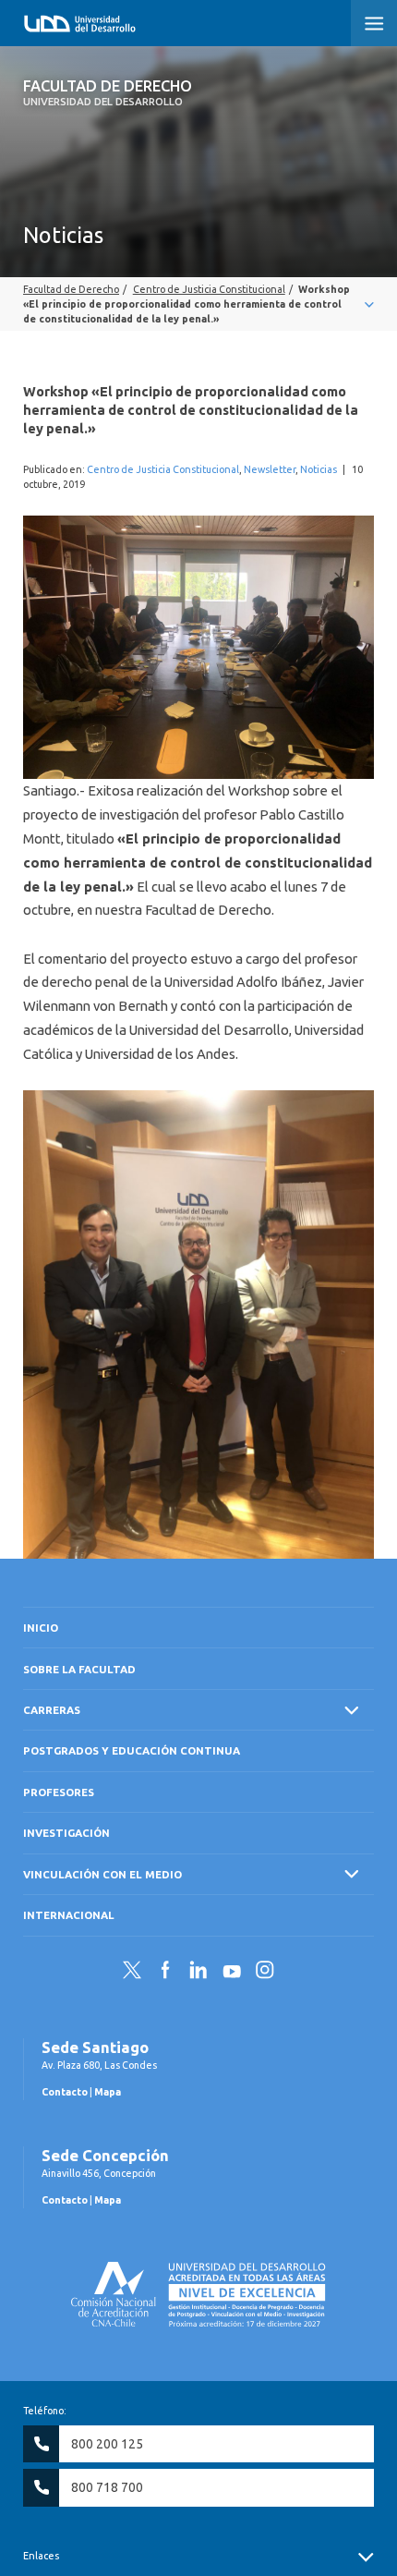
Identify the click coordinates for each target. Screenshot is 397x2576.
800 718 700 (107, 2487)
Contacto (65, 2092)
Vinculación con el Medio (102, 1874)
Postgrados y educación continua (132, 1750)
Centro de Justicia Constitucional (163, 469)
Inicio (41, 1628)
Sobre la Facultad (79, 1669)
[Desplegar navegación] (198, 304)
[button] (374, 23)
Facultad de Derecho (108, 92)
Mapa (108, 2092)
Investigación (66, 1833)
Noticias (319, 469)
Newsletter (270, 469)
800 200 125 (107, 2444)
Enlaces (41, 2556)
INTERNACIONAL (69, 1915)
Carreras (52, 1710)
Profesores (59, 1792)
